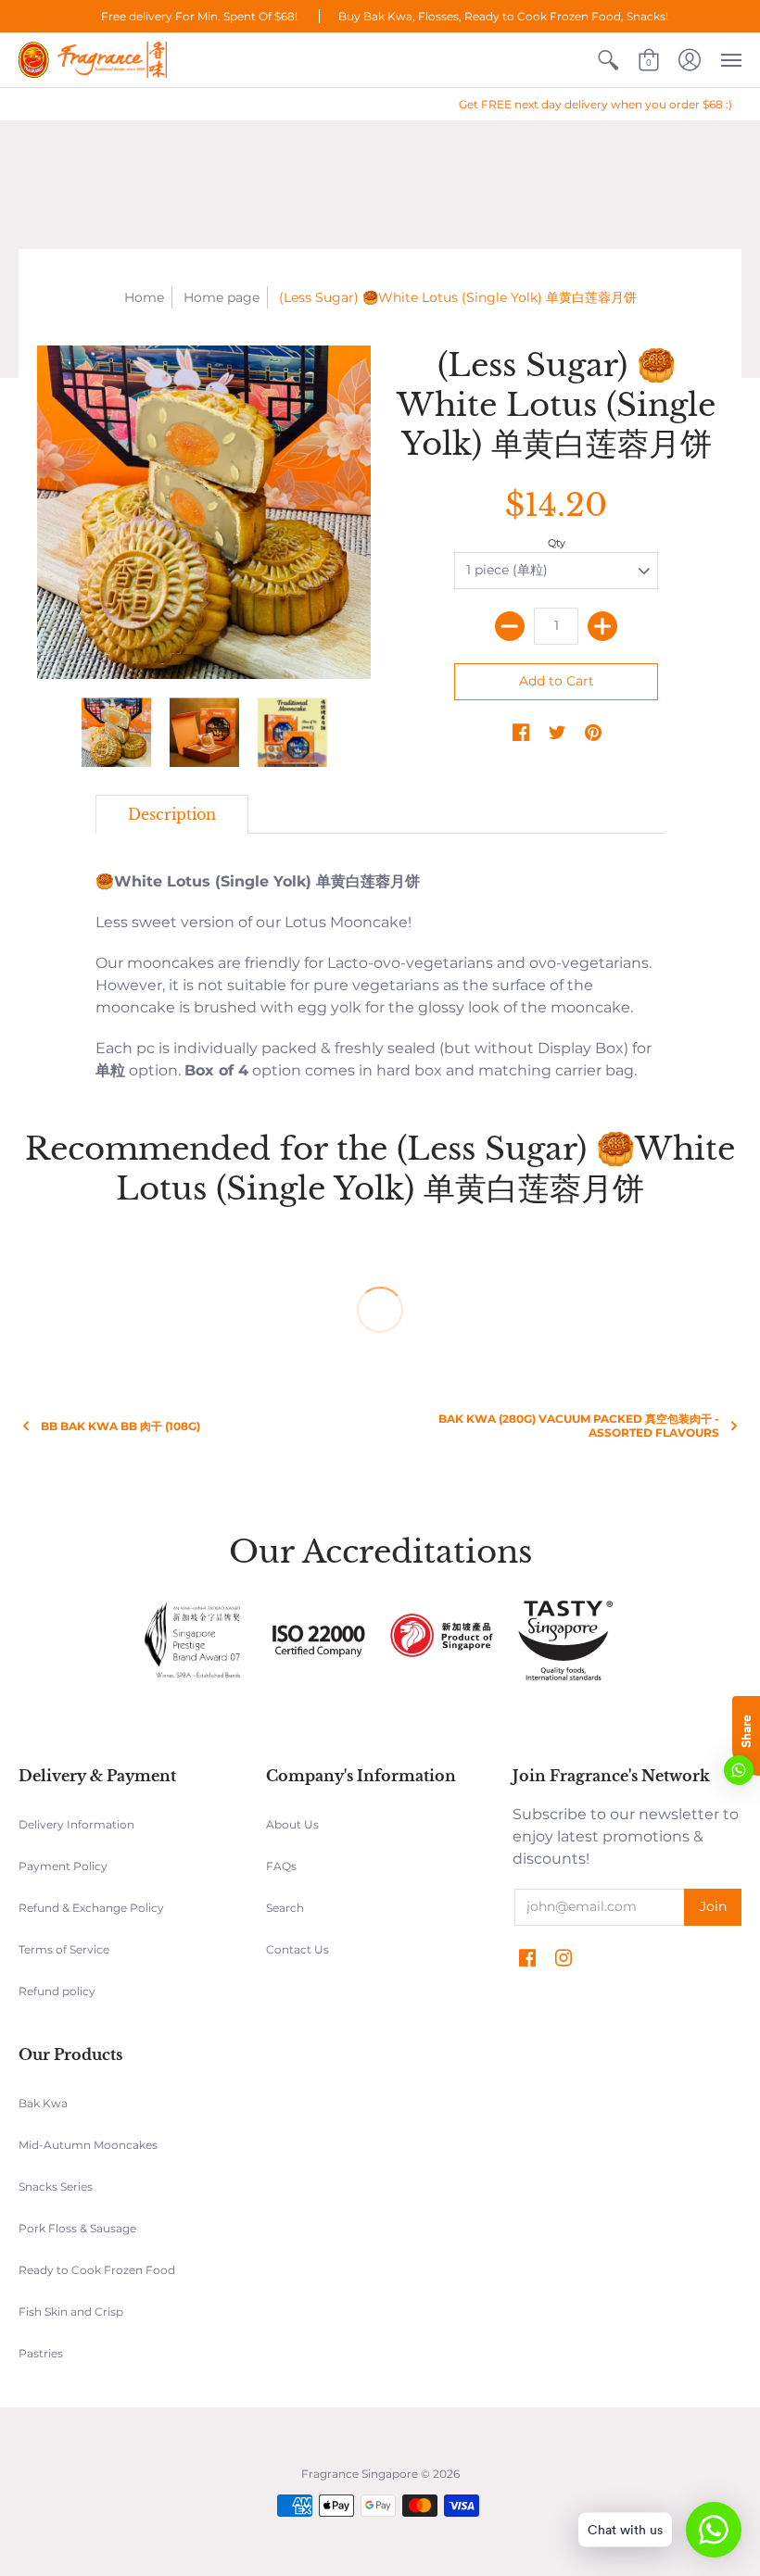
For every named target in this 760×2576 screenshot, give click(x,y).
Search (285, 1908)
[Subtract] (510, 626)
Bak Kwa (43, 2103)
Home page (222, 297)
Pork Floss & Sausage (77, 2228)
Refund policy (57, 1991)
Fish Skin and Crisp (71, 2312)
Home (144, 297)
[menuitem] (608, 60)
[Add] (602, 626)
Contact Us (298, 1949)
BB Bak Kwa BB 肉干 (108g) (120, 1426)
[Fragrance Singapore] (93, 60)
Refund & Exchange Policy (91, 1908)
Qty (557, 543)
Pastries (41, 2353)
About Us (292, 1824)
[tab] (172, 814)
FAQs (281, 1866)
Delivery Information (76, 1824)
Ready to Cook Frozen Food (97, 2270)
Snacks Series (56, 2186)
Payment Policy (63, 1866)
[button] (608, 60)
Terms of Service (64, 1949)
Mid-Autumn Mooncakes (88, 2145)
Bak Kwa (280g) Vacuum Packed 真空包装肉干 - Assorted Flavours (579, 1426)
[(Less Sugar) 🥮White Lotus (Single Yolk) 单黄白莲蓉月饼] (204, 512)
